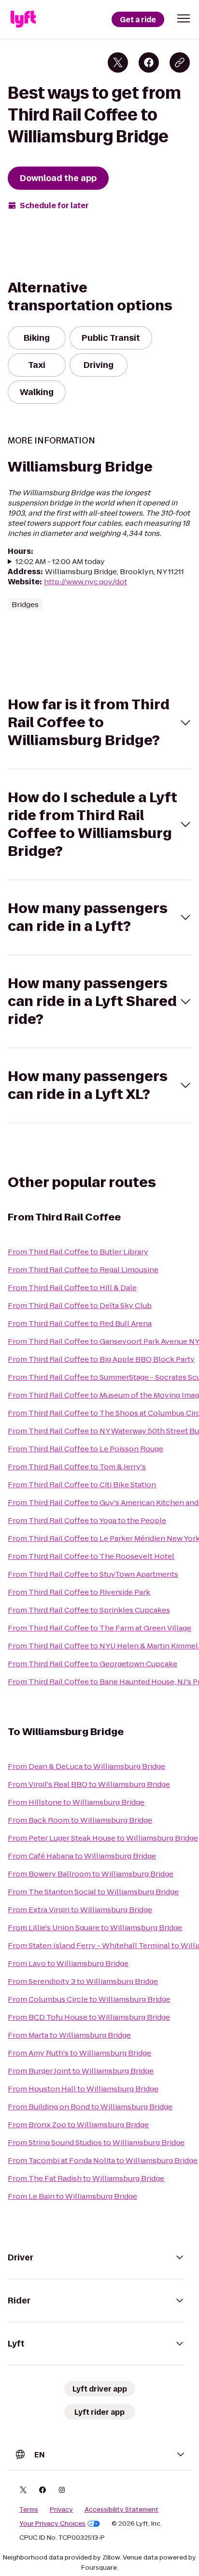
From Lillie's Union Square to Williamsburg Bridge (95, 1928)
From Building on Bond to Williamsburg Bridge (90, 2107)
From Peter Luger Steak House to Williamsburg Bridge (103, 1838)
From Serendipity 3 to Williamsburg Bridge (83, 1981)
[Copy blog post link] (180, 62)
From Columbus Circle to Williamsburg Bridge (89, 1999)
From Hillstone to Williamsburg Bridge (76, 1802)
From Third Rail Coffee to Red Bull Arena (80, 1323)
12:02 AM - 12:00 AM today (60, 561)
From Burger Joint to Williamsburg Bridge (81, 2071)
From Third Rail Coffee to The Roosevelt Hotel (91, 1556)
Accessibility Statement (121, 2510)
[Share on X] (118, 62)
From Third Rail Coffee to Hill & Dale (72, 1288)
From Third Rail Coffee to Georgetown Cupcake (92, 1664)
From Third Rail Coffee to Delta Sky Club (80, 1305)
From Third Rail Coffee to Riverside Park (79, 1592)
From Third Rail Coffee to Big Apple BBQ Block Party (101, 1359)
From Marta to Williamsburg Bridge (69, 2035)
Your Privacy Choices (52, 2524)
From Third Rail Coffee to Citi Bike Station (82, 1485)
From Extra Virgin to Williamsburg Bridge (80, 1910)
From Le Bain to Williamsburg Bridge (72, 2196)
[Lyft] (23, 19)
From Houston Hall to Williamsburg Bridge (83, 2089)
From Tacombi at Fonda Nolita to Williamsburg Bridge (103, 2160)
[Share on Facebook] (149, 62)
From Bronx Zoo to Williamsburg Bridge (78, 2125)
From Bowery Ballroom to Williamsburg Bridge (91, 1874)
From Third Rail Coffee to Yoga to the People (87, 1520)
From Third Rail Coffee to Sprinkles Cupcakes (89, 1610)
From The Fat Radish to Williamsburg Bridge (86, 2178)
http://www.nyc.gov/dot (85, 582)
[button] (184, 18)
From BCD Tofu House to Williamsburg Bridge (89, 2017)
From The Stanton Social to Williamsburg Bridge (93, 1892)
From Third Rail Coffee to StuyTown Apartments (93, 1574)
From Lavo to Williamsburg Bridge (68, 1963)
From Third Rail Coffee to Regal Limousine (83, 1270)
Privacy (61, 2510)
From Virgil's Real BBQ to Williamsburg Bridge (89, 1784)
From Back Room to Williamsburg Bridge (80, 1820)
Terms (29, 2510)
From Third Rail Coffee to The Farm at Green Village (99, 1628)
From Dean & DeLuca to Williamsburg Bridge (86, 1766)
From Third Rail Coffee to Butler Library (78, 1252)
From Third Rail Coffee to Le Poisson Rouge (85, 1449)
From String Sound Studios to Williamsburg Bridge (96, 2142)
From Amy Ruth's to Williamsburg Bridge (79, 2053)
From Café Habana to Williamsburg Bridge (82, 1856)
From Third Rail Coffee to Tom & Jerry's (77, 1467)
